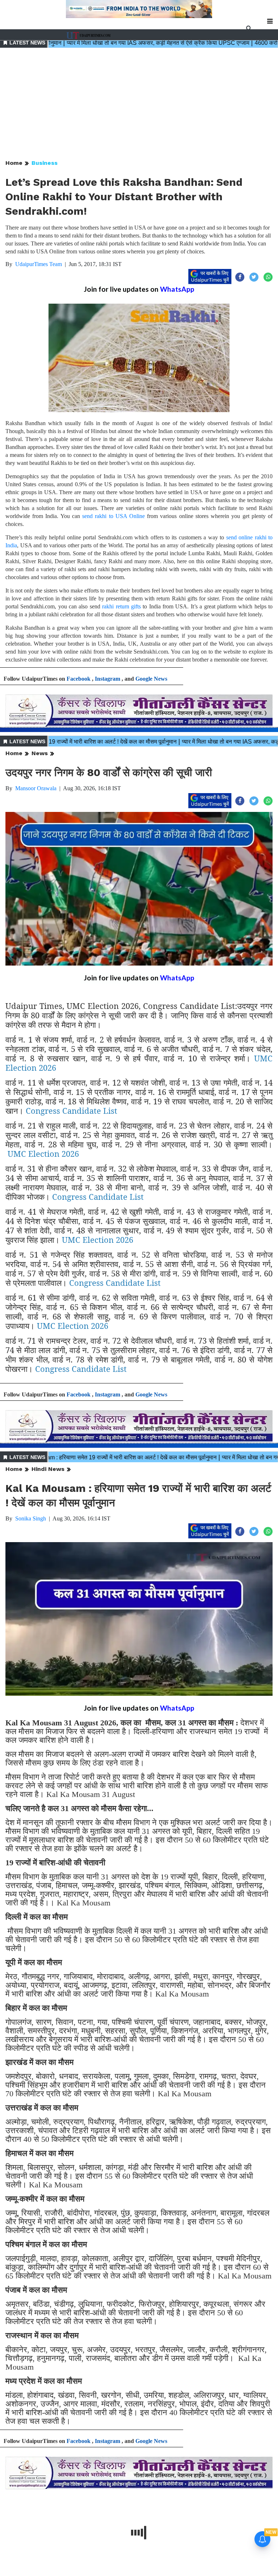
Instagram (108, 679)
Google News (151, 679)
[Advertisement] (139, 104)
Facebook (79, 679)
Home (14, 163)
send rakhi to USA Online (113, 516)
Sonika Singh (31, 1518)
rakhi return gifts (121, 606)
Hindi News (48, 1469)
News (40, 753)
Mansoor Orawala (36, 788)
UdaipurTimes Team (39, 264)
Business (45, 163)
